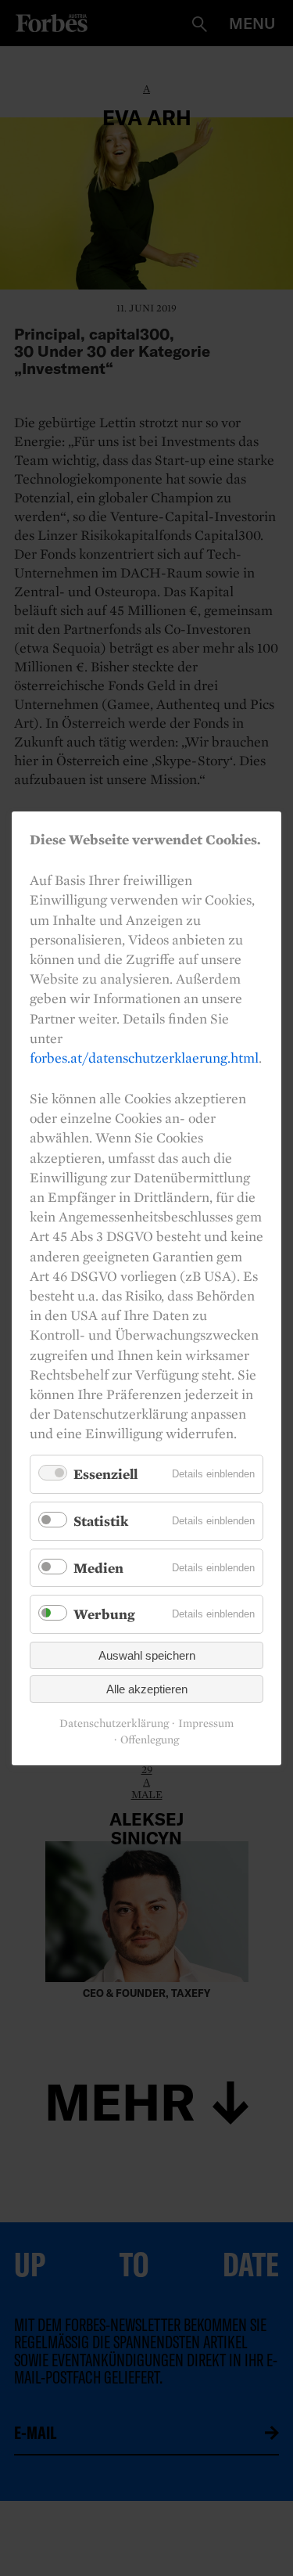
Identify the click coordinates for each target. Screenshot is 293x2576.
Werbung (104, 1614)
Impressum (206, 1723)
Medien (98, 1567)
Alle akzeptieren (147, 1689)
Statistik (101, 1521)
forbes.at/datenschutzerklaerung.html (144, 1058)
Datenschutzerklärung (114, 1723)
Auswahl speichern (147, 1655)
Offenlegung (150, 1740)
